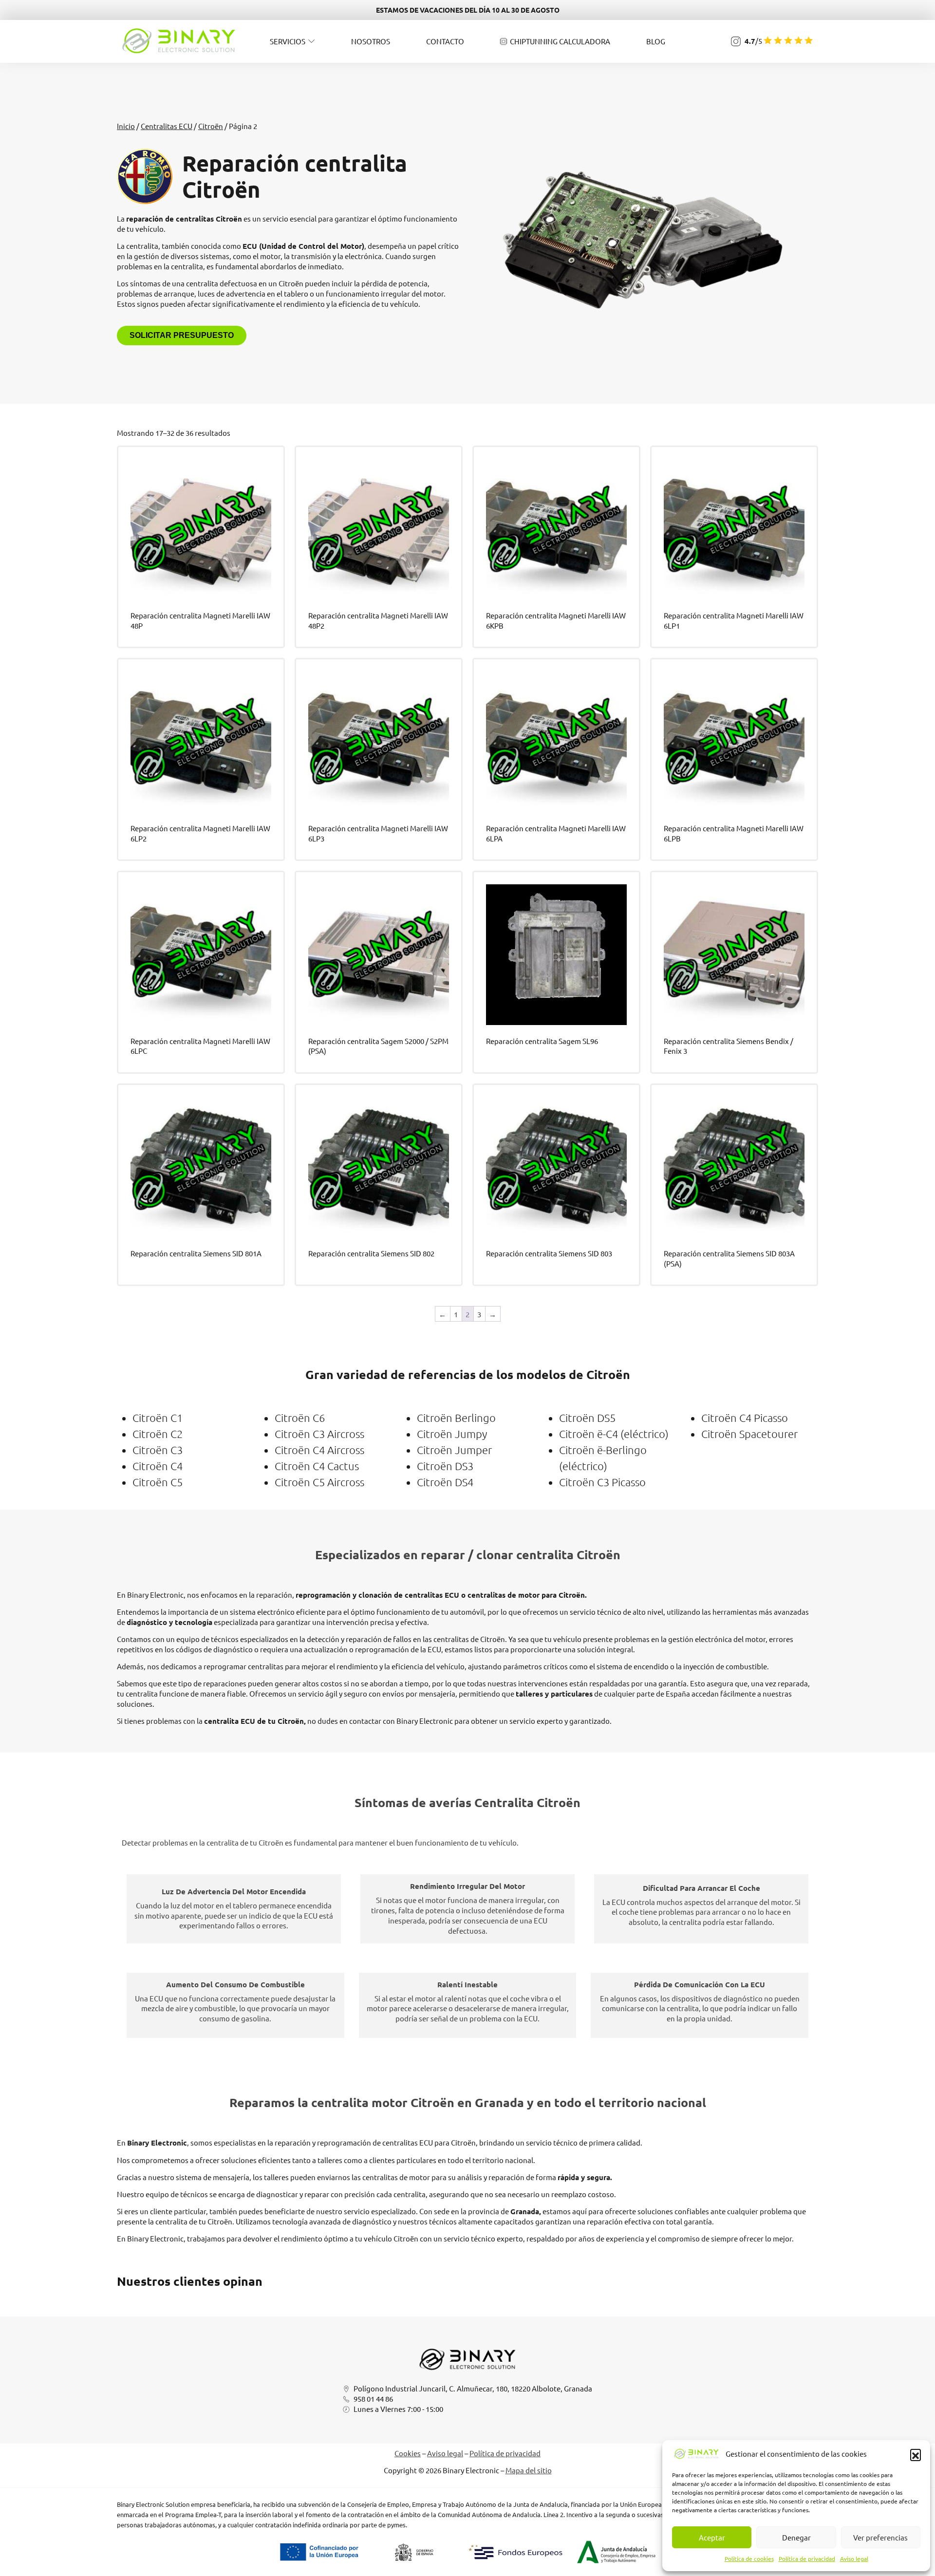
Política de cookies (749, 2558)
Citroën (211, 126)
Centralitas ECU (167, 126)
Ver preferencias (880, 2537)
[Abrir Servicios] (311, 41)
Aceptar (712, 2537)
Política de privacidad (807, 2558)
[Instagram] (736, 41)
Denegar (796, 2537)
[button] (916, 2454)
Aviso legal (854, 2558)
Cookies (408, 2453)
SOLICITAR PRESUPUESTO (182, 335)
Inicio (126, 126)
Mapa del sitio (529, 2470)
